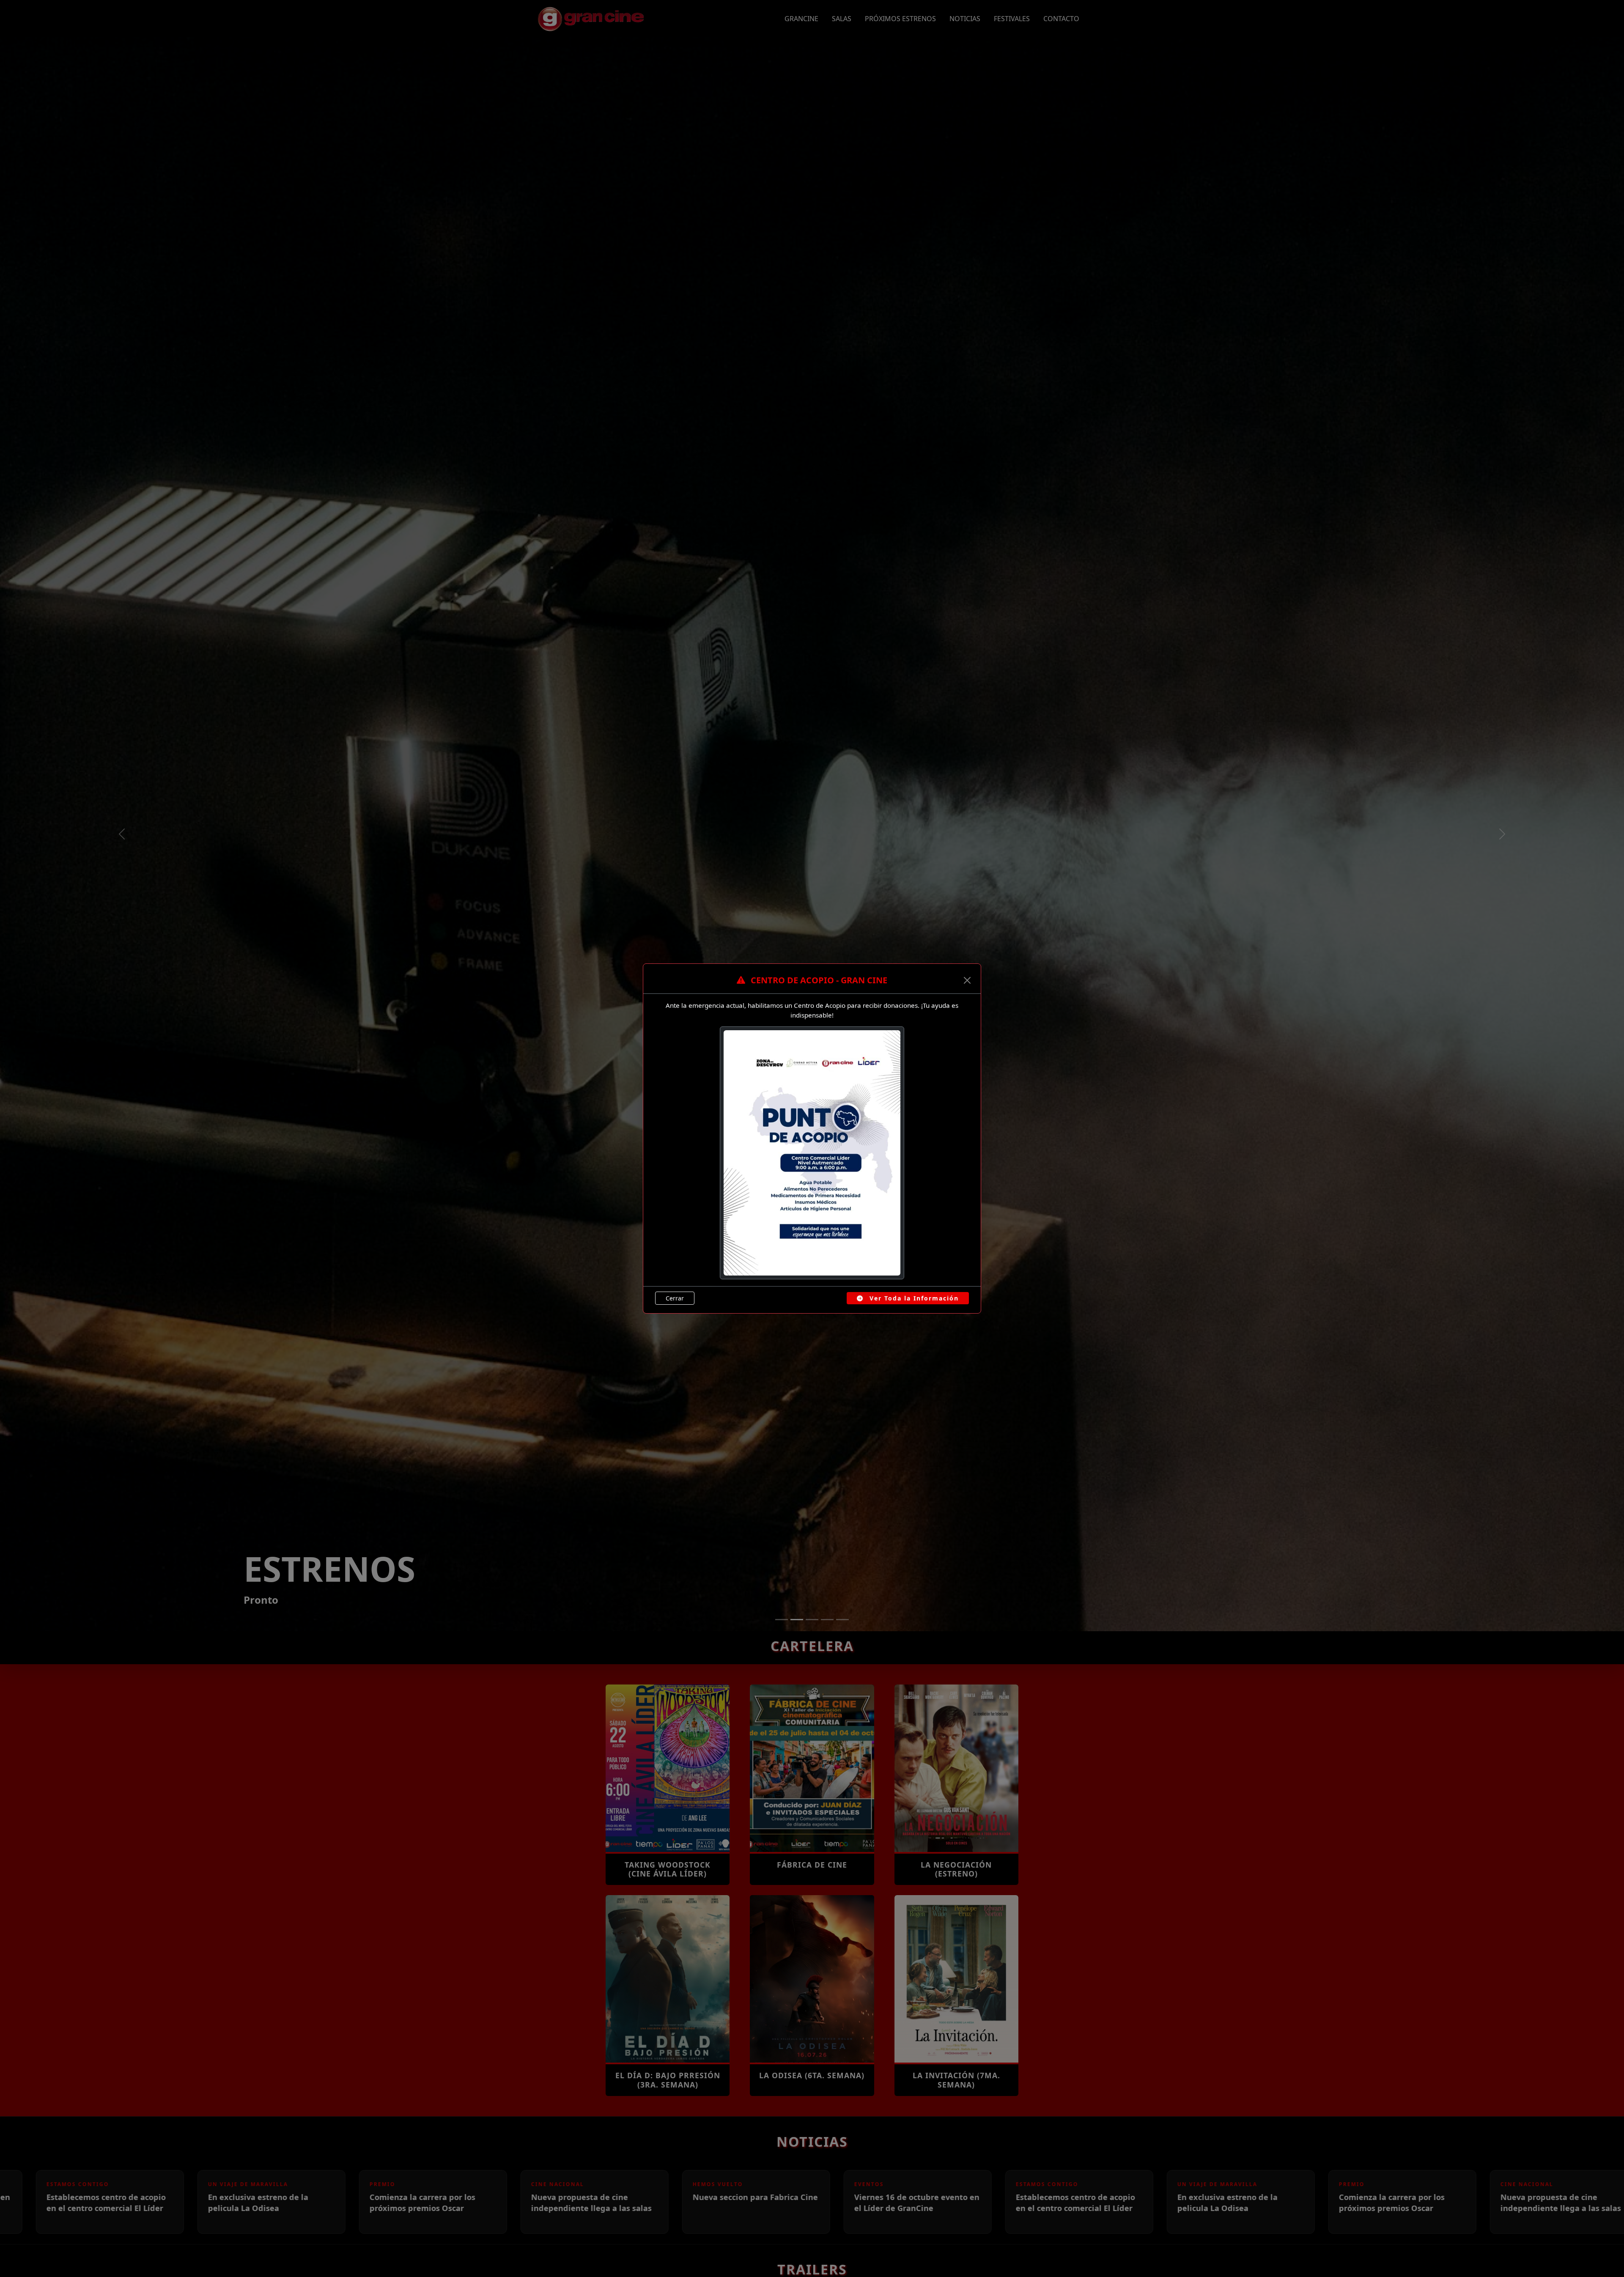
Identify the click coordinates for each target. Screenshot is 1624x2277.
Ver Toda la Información (913, 1298)
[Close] (967, 980)
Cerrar (675, 1298)
